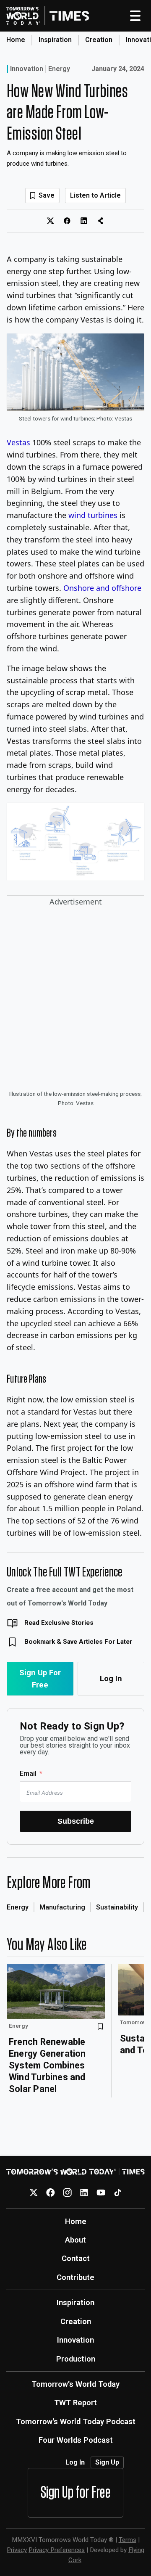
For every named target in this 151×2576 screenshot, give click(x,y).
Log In (111, 1678)
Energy (59, 69)
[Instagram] (67, 2193)
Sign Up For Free (40, 1679)
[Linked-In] (84, 2193)
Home (16, 40)
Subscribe (76, 1821)
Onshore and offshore (102, 588)
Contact (76, 2258)
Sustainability (117, 1907)
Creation (99, 40)
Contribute (75, 2277)
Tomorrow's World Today (75, 2384)
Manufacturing (62, 1907)
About (75, 2240)
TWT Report (75, 2403)
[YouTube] (101, 2193)
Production (76, 2359)
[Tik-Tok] (118, 2193)
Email (28, 1773)
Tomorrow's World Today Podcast (76, 2421)
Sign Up (107, 2462)
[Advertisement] (75, 995)
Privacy (17, 2550)
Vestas (18, 442)
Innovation (27, 69)
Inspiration (55, 40)
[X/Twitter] (34, 2193)
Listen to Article (95, 195)
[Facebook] (51, 2193)
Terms (128, 2540)
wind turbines (93, 515)
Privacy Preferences (57, 2550)
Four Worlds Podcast (76, 2440)
